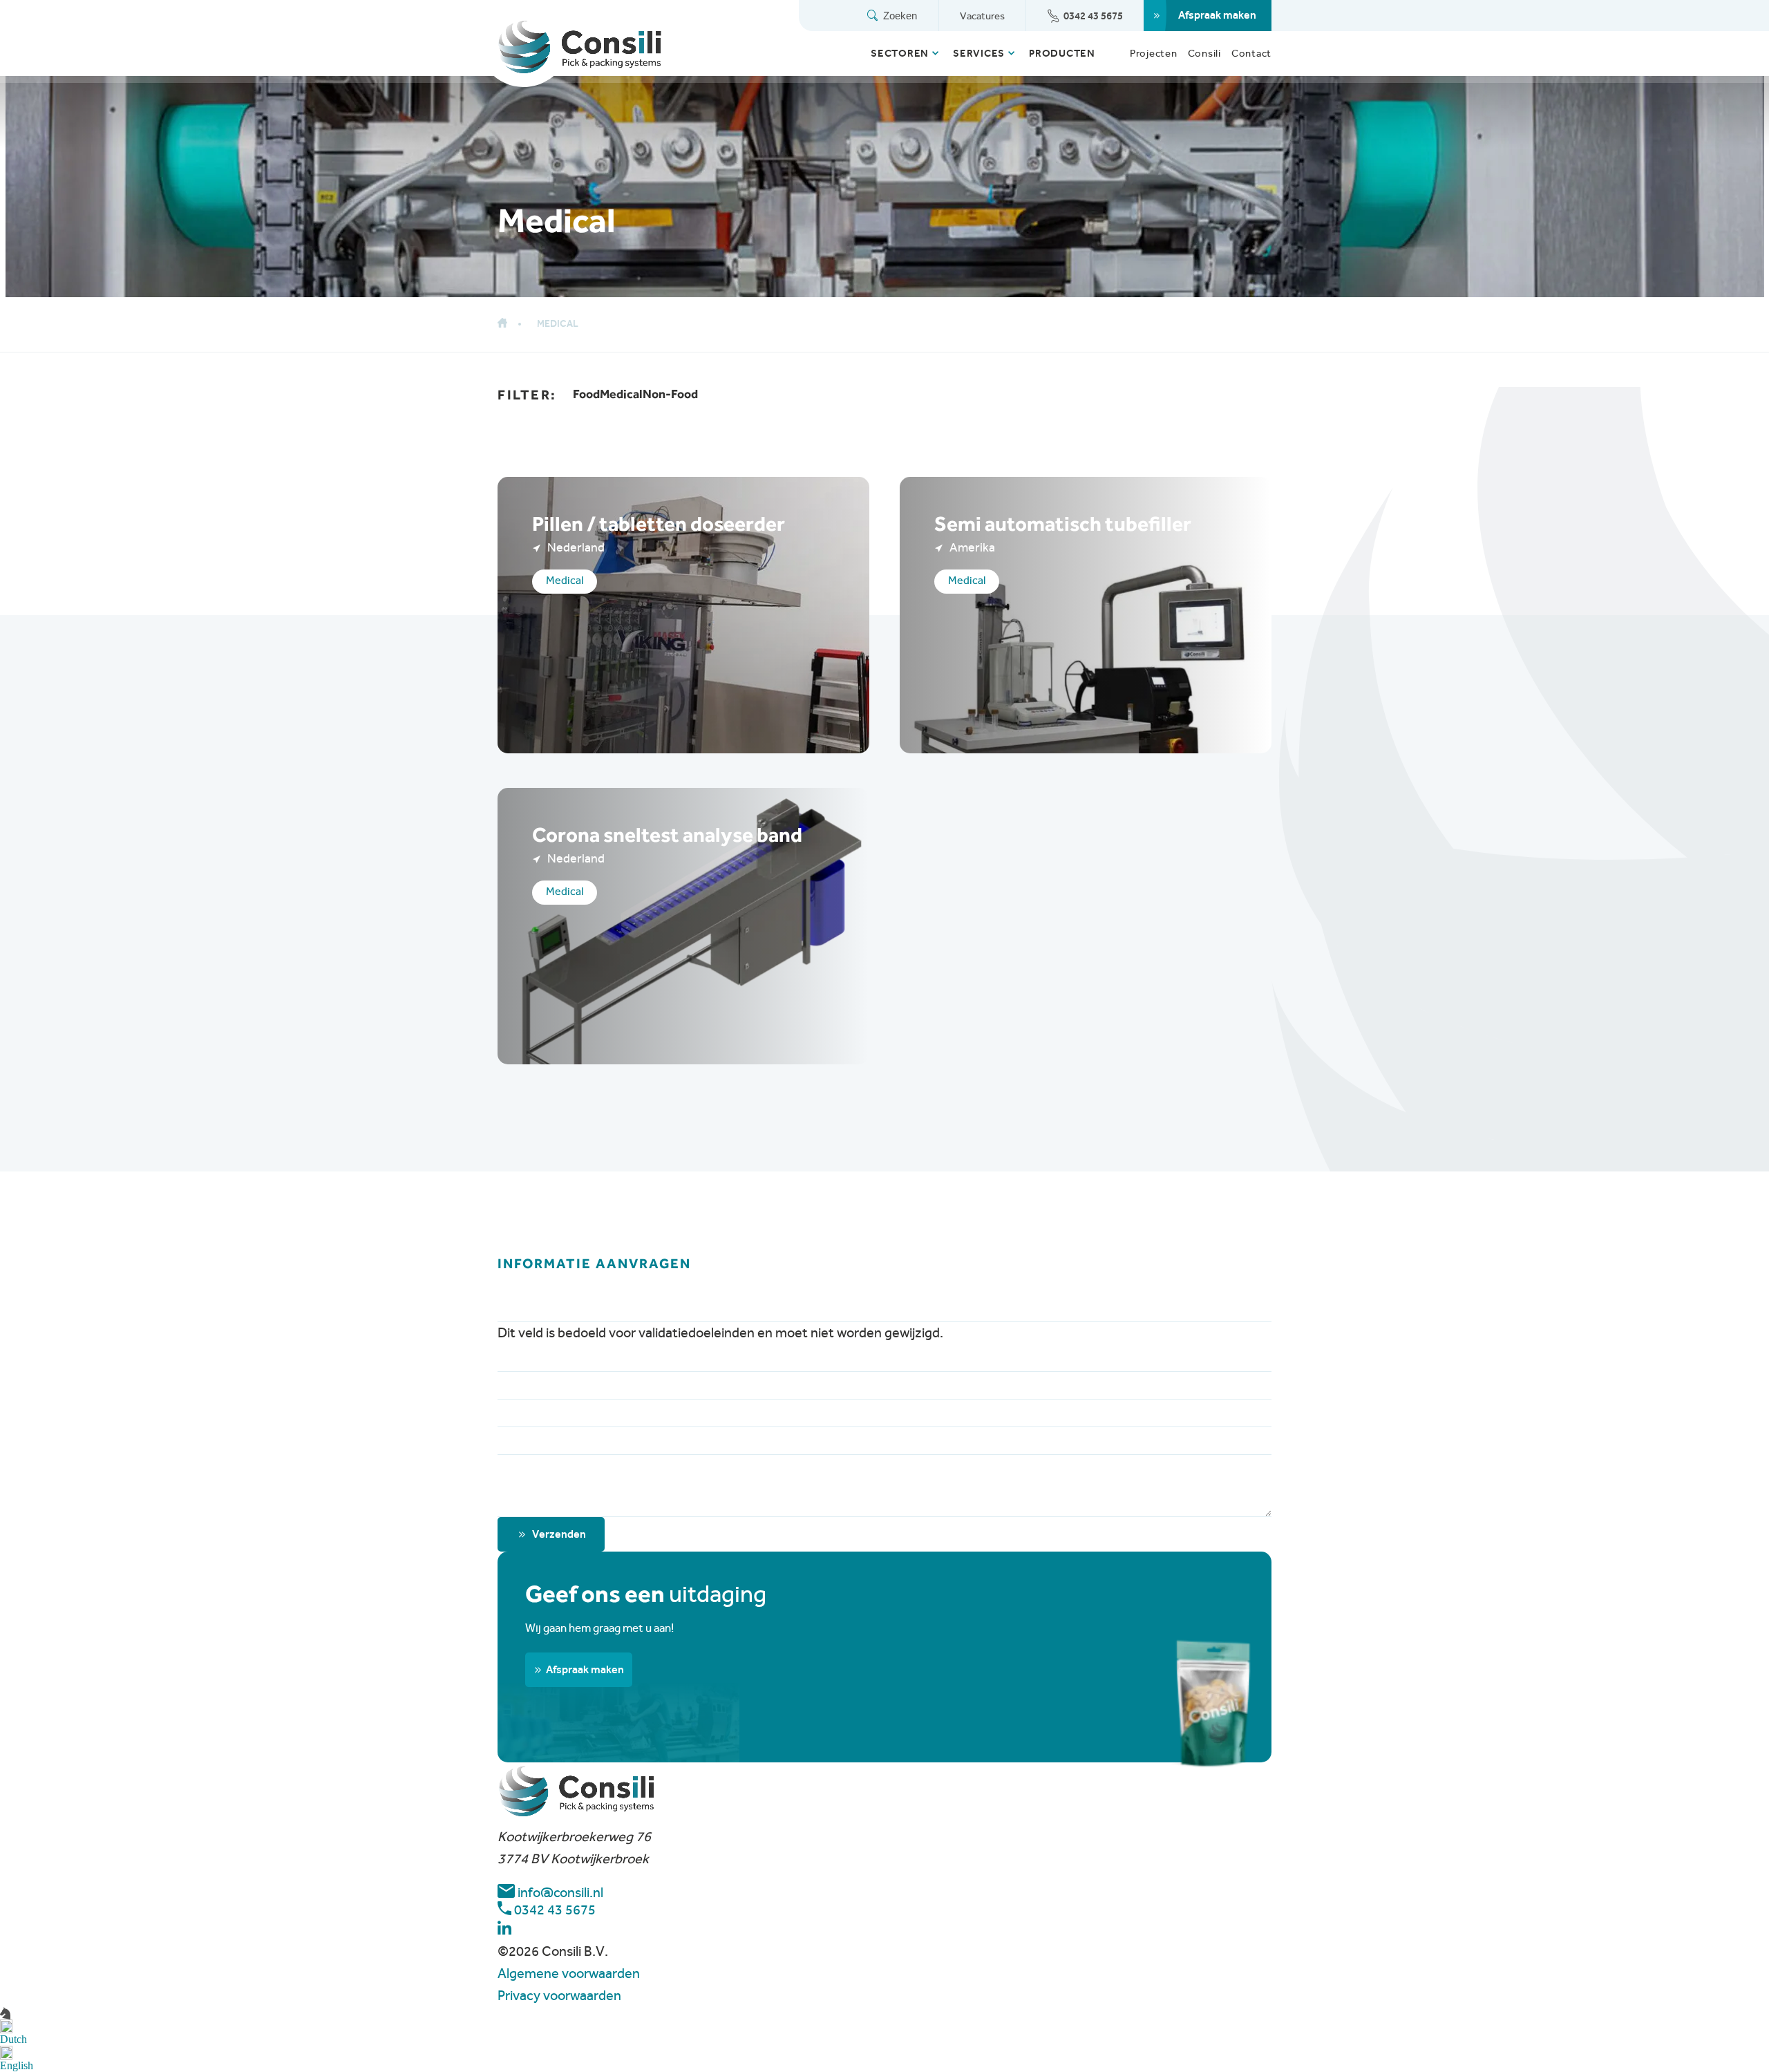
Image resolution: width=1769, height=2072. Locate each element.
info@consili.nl (559, 1893)
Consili (1204, 53)
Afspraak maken (1217, 15)
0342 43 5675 (1093, 16)
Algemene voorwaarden (569, 1974)
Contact (1251, 53)
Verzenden (559, 1534)
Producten (1062, 53)
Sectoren (900, 53)
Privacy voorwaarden (559, 1996)
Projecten (1154, 53)
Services (979, 53)
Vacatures (982, 16)
